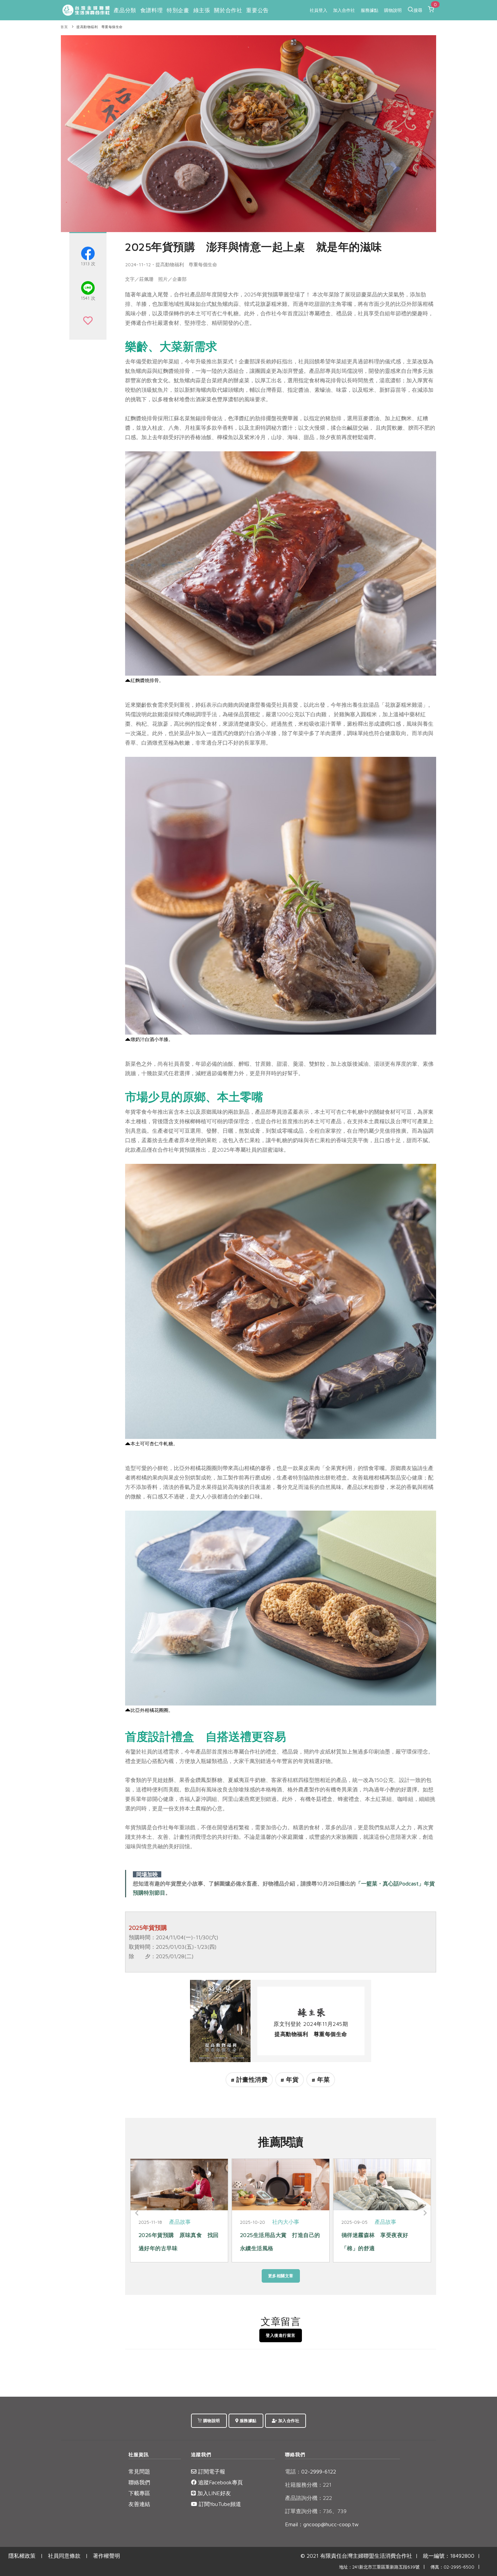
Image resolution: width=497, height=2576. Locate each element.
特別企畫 (178, 10)
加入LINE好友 (213, 2493)
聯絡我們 (139, 2482)
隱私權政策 (22, 2556)
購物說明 (393, 10)
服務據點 (370, 10)
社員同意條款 (64, 2556)
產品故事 (183, 2222)
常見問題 (139, 2471)
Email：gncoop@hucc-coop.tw (322, 2524)
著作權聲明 (106, 2556)
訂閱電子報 (211, 2471)
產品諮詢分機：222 (309, 2498)
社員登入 (318, 10)
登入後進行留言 (281, 2335)
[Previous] (137, 2213)
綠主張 (202, 10)
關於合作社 (228, 10)
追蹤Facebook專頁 (220, 2482)
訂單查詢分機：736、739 (316, 2511)
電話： (293, 2471)
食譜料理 (151, 10)
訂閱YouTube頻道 (219, 2504)
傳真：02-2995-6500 (452, 2567)
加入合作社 (344, 10)
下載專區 (139, 2493)
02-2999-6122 (311, 2471)
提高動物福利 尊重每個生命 (100, 27)
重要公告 (257, 10)
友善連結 (139, 2504)
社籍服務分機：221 (308, 2485)
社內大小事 (386, 2222)
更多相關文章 (281, 2276)
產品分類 (125, 10)
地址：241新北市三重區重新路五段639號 (379, 2567)
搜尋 (418, 10)
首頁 (64, 27)
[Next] (424, 2213)
